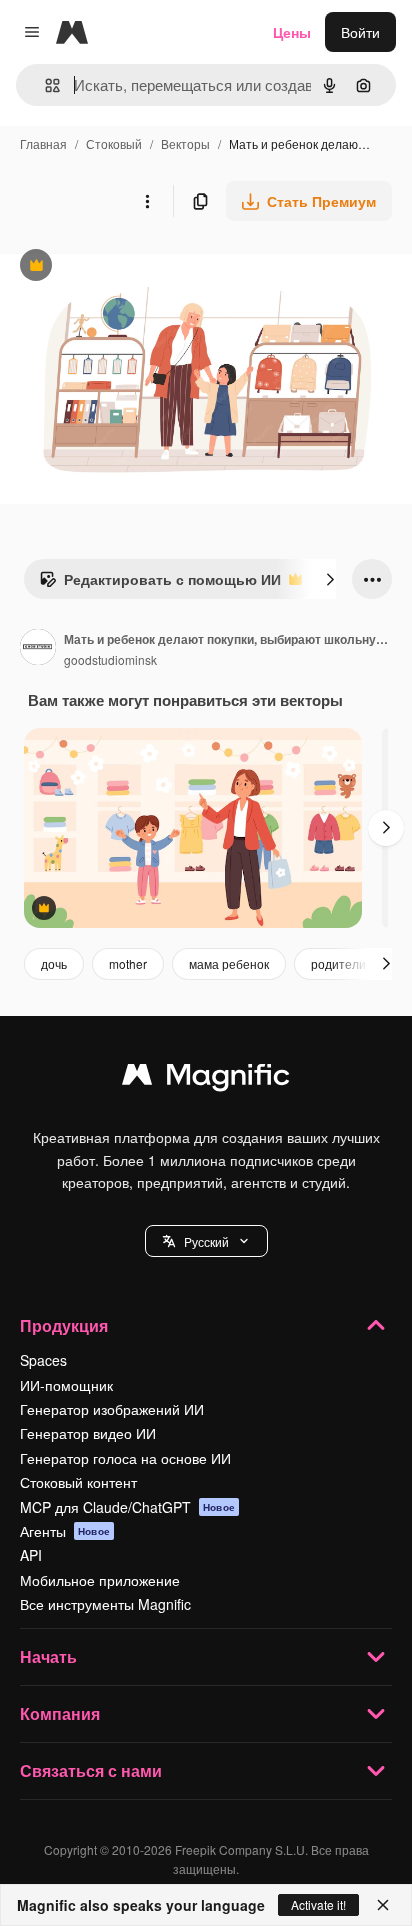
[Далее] (330, 579)
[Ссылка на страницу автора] (38, 649)
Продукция (64, 1325)
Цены (292, 32)
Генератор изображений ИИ (112, 1409)
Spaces (43, 1360)
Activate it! (318, 1904)
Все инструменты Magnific (105, 1604)
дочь (54, 963)
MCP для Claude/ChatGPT (127, 1507)
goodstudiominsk (110, 659)
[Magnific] (206, 1079)
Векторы (185, 143)
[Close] (383, 1905)
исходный (134, 267)
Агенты (65, 1531)
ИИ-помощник (66, 1385)
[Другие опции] (147, 201)
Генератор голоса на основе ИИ (125, 1458)
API (31, 1555)
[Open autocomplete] (44, 85)
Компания (60, 1713)
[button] (206, 1241)
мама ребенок (229, 963)
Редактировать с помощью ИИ (160, 584)
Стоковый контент (78, 1482)
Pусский (206, 1241)
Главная (43, 143)
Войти (360, 32)
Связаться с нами (91, 1770)
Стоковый (114, 143)
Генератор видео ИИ (88, 1433)
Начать (48, 1656)
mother (128, 963)
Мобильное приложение (100, 1580)
